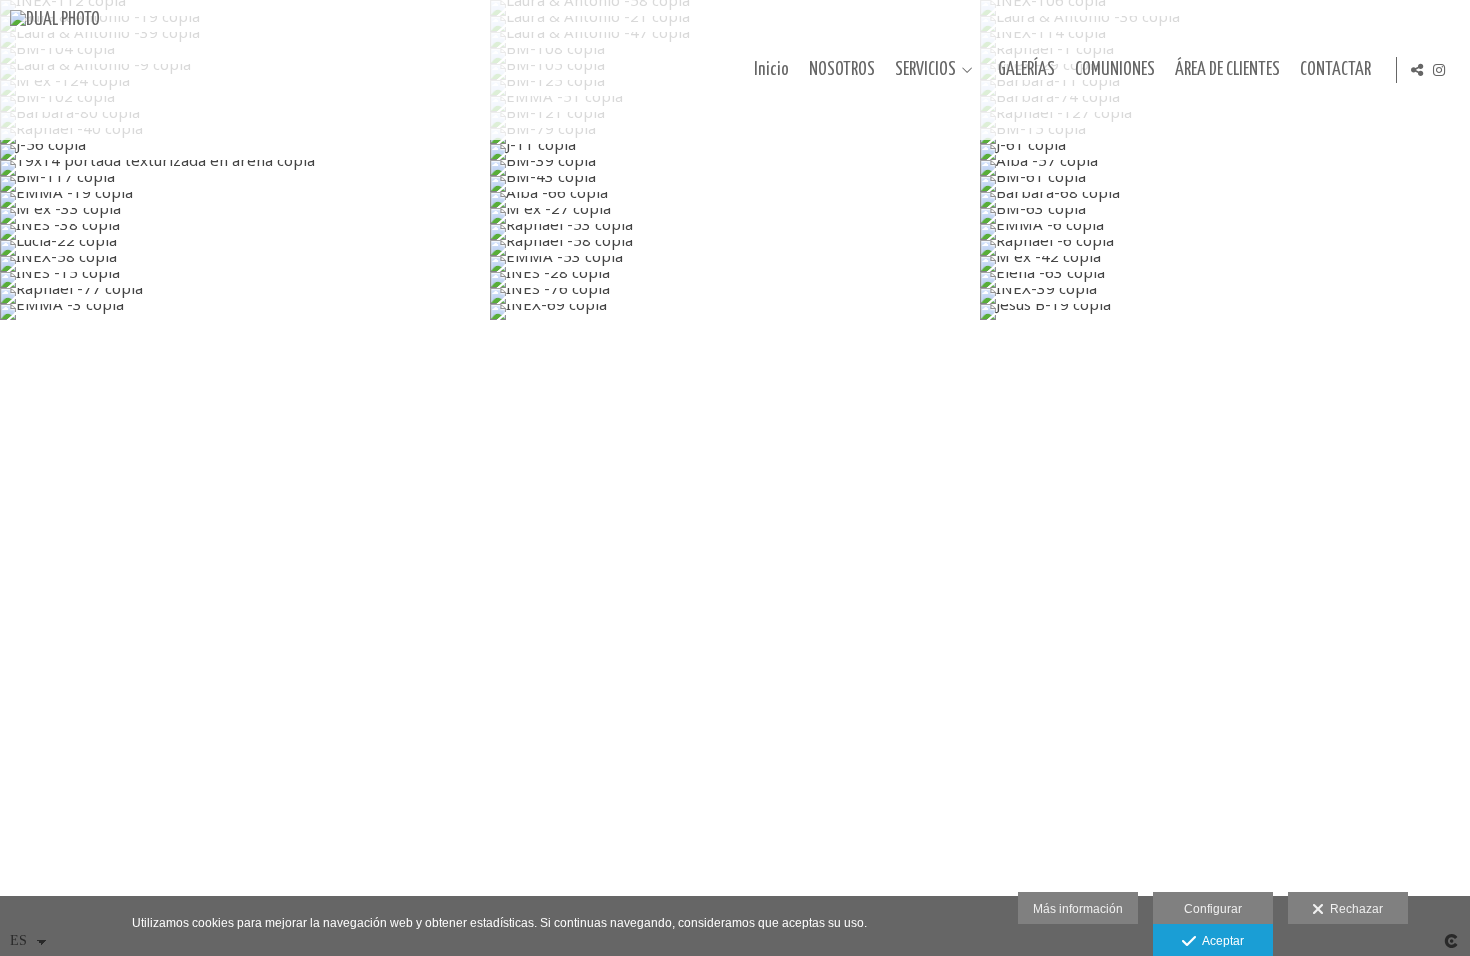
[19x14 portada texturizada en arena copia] (245, 168)
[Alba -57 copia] (1225, 168)
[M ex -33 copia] (245, 216)
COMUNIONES (1115, 70)
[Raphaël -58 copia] (735, 248)
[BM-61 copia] (1225, 184)
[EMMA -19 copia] (245, 200)
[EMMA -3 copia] (245, 312)
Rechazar (1353, 909)
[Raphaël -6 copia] (1225, 248)
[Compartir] (1417, 70)
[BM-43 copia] (735, 184)
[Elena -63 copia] (1225, 280)
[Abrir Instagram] (1439, 70)
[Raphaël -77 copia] (245, 296)
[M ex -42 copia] (1225, 264)
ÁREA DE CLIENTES (1227, 70)
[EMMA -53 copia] (735, 264)
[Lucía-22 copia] (245, 248)
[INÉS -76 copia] (735, 296)
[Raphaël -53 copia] (735, 232)
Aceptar (1220, 941)
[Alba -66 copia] (735, 200)
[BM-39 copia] (735, 168)
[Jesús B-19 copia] (1225, 312)
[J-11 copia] (735, 152)
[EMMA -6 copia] (1225, 232)
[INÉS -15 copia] (245, 280)
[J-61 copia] (1225, 152)
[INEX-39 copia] (1225, 296)
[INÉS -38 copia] (245, 232)
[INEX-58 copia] (245, 264)
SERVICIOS (925, 70)
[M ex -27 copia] (735, 216)
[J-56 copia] (245, 152)
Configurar (1213, 909)
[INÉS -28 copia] (735, 280)
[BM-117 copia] (245, 184)
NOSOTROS (842, 70)
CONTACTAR (1335, 70)
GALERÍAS (1026, 70)
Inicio (771, 70)
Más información (1078, 909)
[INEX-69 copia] (735, 312)
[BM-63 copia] (1225, 216)
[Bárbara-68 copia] (1225, 200)
